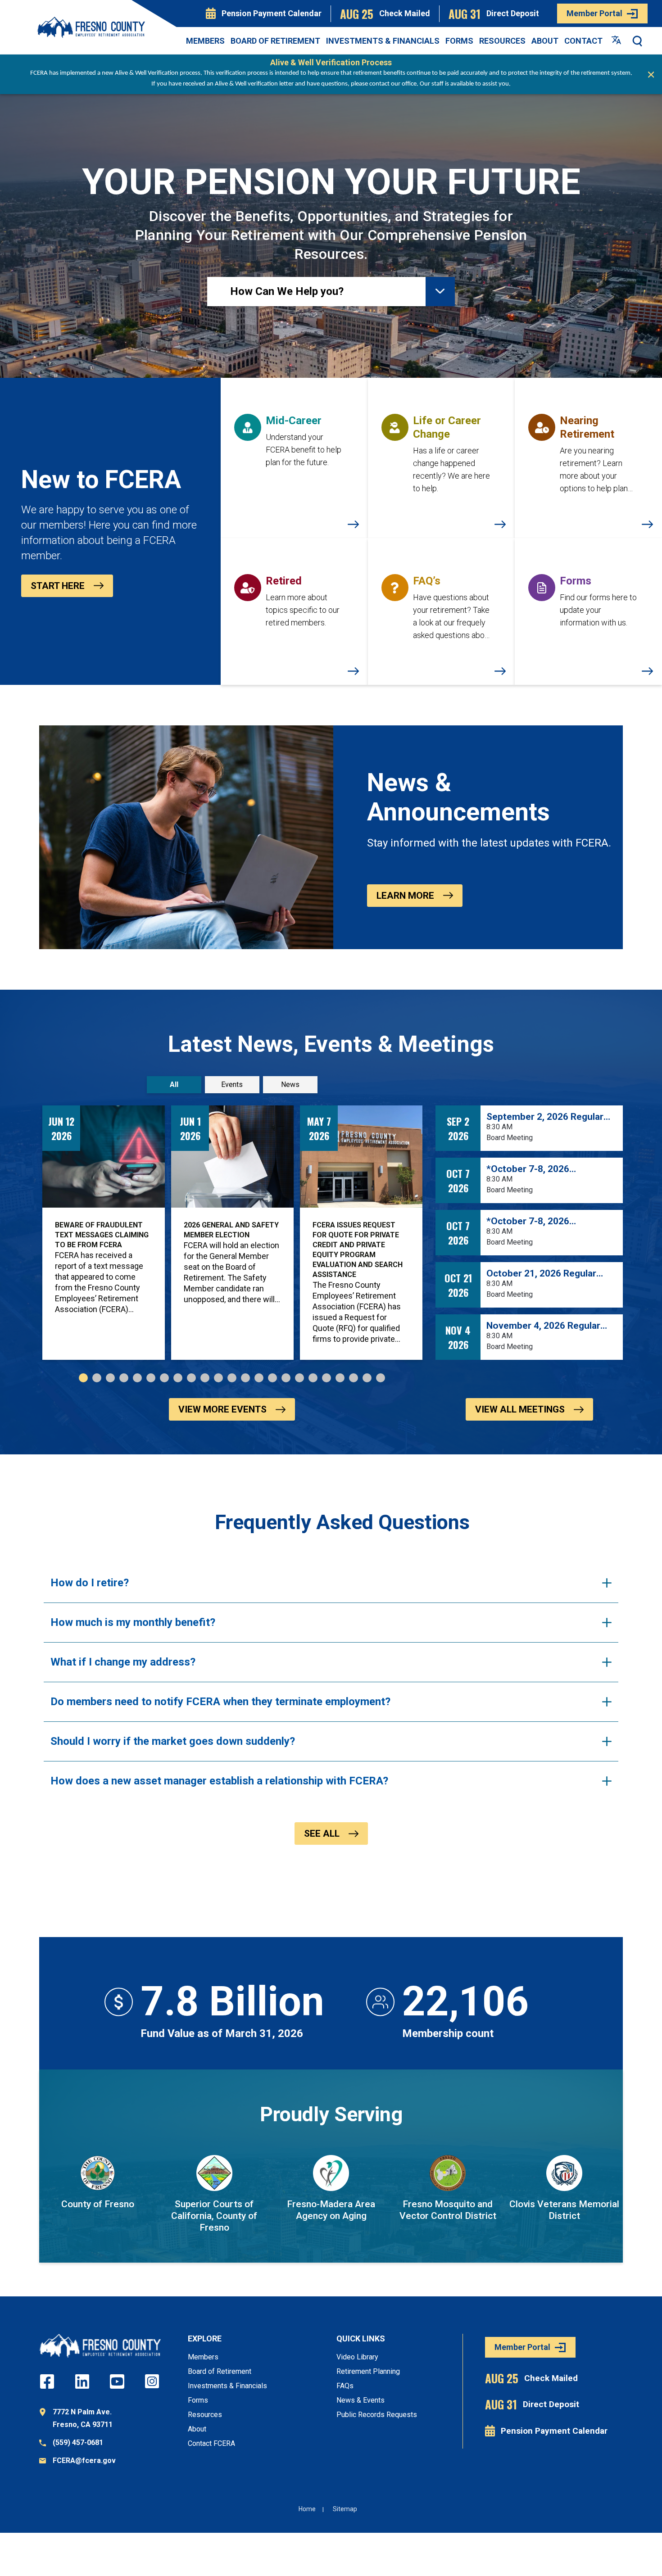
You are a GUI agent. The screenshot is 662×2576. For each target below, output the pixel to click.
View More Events (222, 1409)
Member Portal (594, 13)
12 (232, 1378)
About (545, 41)
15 (272, 1378)
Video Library (357, 2357)
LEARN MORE (405, 896)
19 (326, 1378)
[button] (638, 41)
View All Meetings (520, 1409)
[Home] (91, 27)
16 (286, 1378)
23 (381, 1378)
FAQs (345, 2386)
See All (322, 1834)
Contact (583, 41)
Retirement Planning (368, 2371)
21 (354, 1378)
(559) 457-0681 (78, 2442)
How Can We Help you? (287, 291)
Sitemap (345, 2509)
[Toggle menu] (440, 292)
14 (259, 1378)
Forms (459, 41)
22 (367, 1378)
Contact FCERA (211, 2443)
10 (205, 1378)
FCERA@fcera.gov (84, 2461)
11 (218, 1378)
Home (307, 2509)
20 (340, 1378)
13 (245, 1378)
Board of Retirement (275, 41)
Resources (502, 41)
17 (299, 1378)
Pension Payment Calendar (272, 13)
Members (205, 41)
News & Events (360, 2400)
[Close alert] (651, 74)
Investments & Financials (383, 41)
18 (313, 1378)
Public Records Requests (377, 2415)
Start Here (58, 586)
